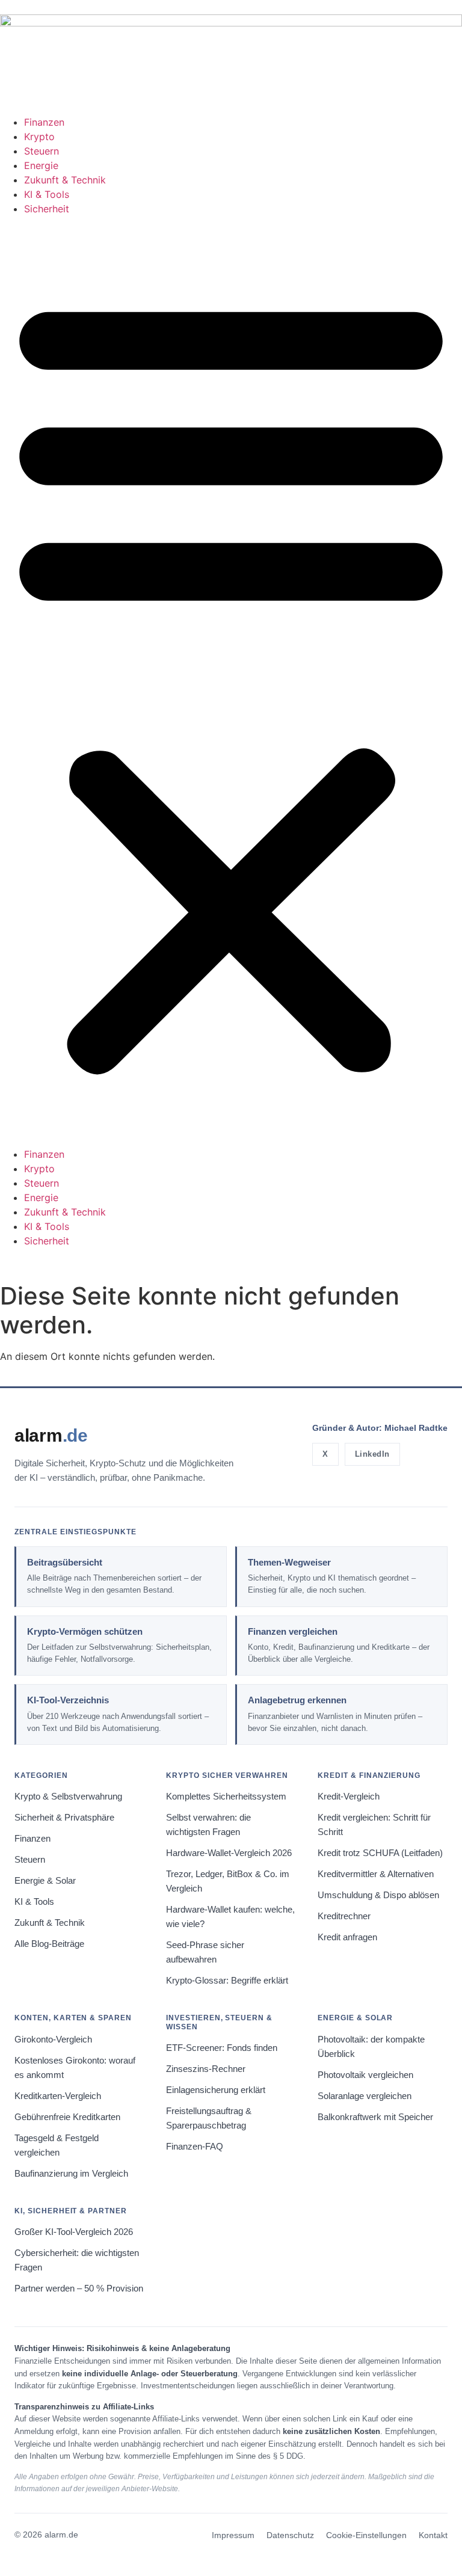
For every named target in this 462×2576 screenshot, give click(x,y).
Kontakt (433, 2535)
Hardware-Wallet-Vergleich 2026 (229, 1853)
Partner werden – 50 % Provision (79, 2289)
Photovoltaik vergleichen (365, 2075)
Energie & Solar (45, 1881)
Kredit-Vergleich (349, 1797)
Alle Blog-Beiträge (49, 1944)
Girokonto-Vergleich (53, 2040)
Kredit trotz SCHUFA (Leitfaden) (380, 1853)
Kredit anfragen (347, 1937)
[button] (231, 681)
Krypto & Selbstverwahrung (68, 1797)
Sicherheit (47, 209)
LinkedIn (372, 1454)
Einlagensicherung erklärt (216, 2090)
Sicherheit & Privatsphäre (64, 1818)
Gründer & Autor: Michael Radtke (380, 1428)
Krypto (39, 137)
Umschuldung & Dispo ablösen (378, 1895)
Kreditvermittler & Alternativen (376, 1874)
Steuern (42, 151)
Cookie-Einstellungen (366, 2535)
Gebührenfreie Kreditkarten (67, 2117)
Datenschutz (290, 2535)
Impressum (233, 2535)
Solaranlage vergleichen (365, 2096)
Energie (41, 165)
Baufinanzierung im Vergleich (71, 2174)
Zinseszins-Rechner (206, 2069)
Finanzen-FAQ (195, 2147)
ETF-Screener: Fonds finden (222, 2048)
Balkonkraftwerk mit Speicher (375, 2117)
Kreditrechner (344, 1916)
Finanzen (44, 122)
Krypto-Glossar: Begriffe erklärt (227, 1981)
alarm (51, 1435)
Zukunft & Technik (65, 180)
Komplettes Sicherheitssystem (226, 1797)
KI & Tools (47, 194)
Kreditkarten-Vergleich (58, 2096)
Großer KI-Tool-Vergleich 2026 (74, 2232)
